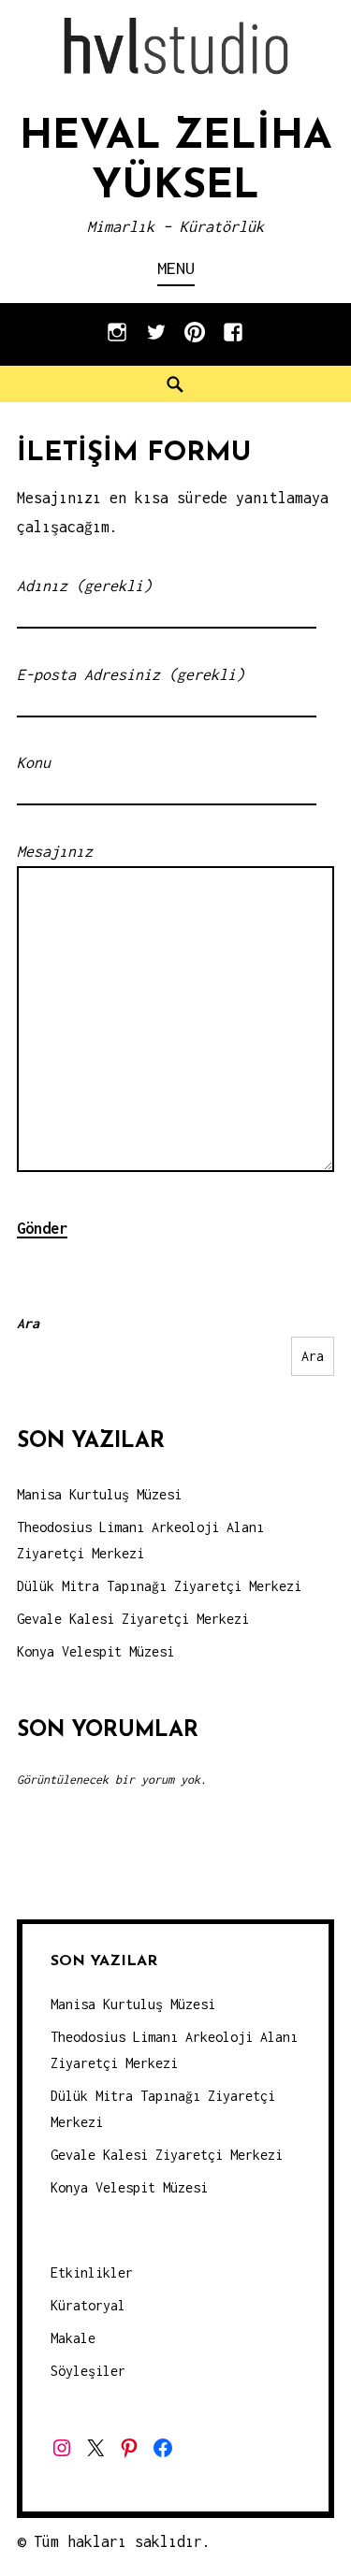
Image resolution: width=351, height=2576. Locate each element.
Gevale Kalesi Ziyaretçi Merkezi (133, 1619)
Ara (28, 1323)
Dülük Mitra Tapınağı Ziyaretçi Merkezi (159, 1586)
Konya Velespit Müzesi (95, 1651)
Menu (176, 268)
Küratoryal (88, 2305)
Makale (73, 2338)
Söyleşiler (88, 2371)
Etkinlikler (92, 2272)
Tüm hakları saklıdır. (122, 2541)
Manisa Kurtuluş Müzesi (99, 1494)
